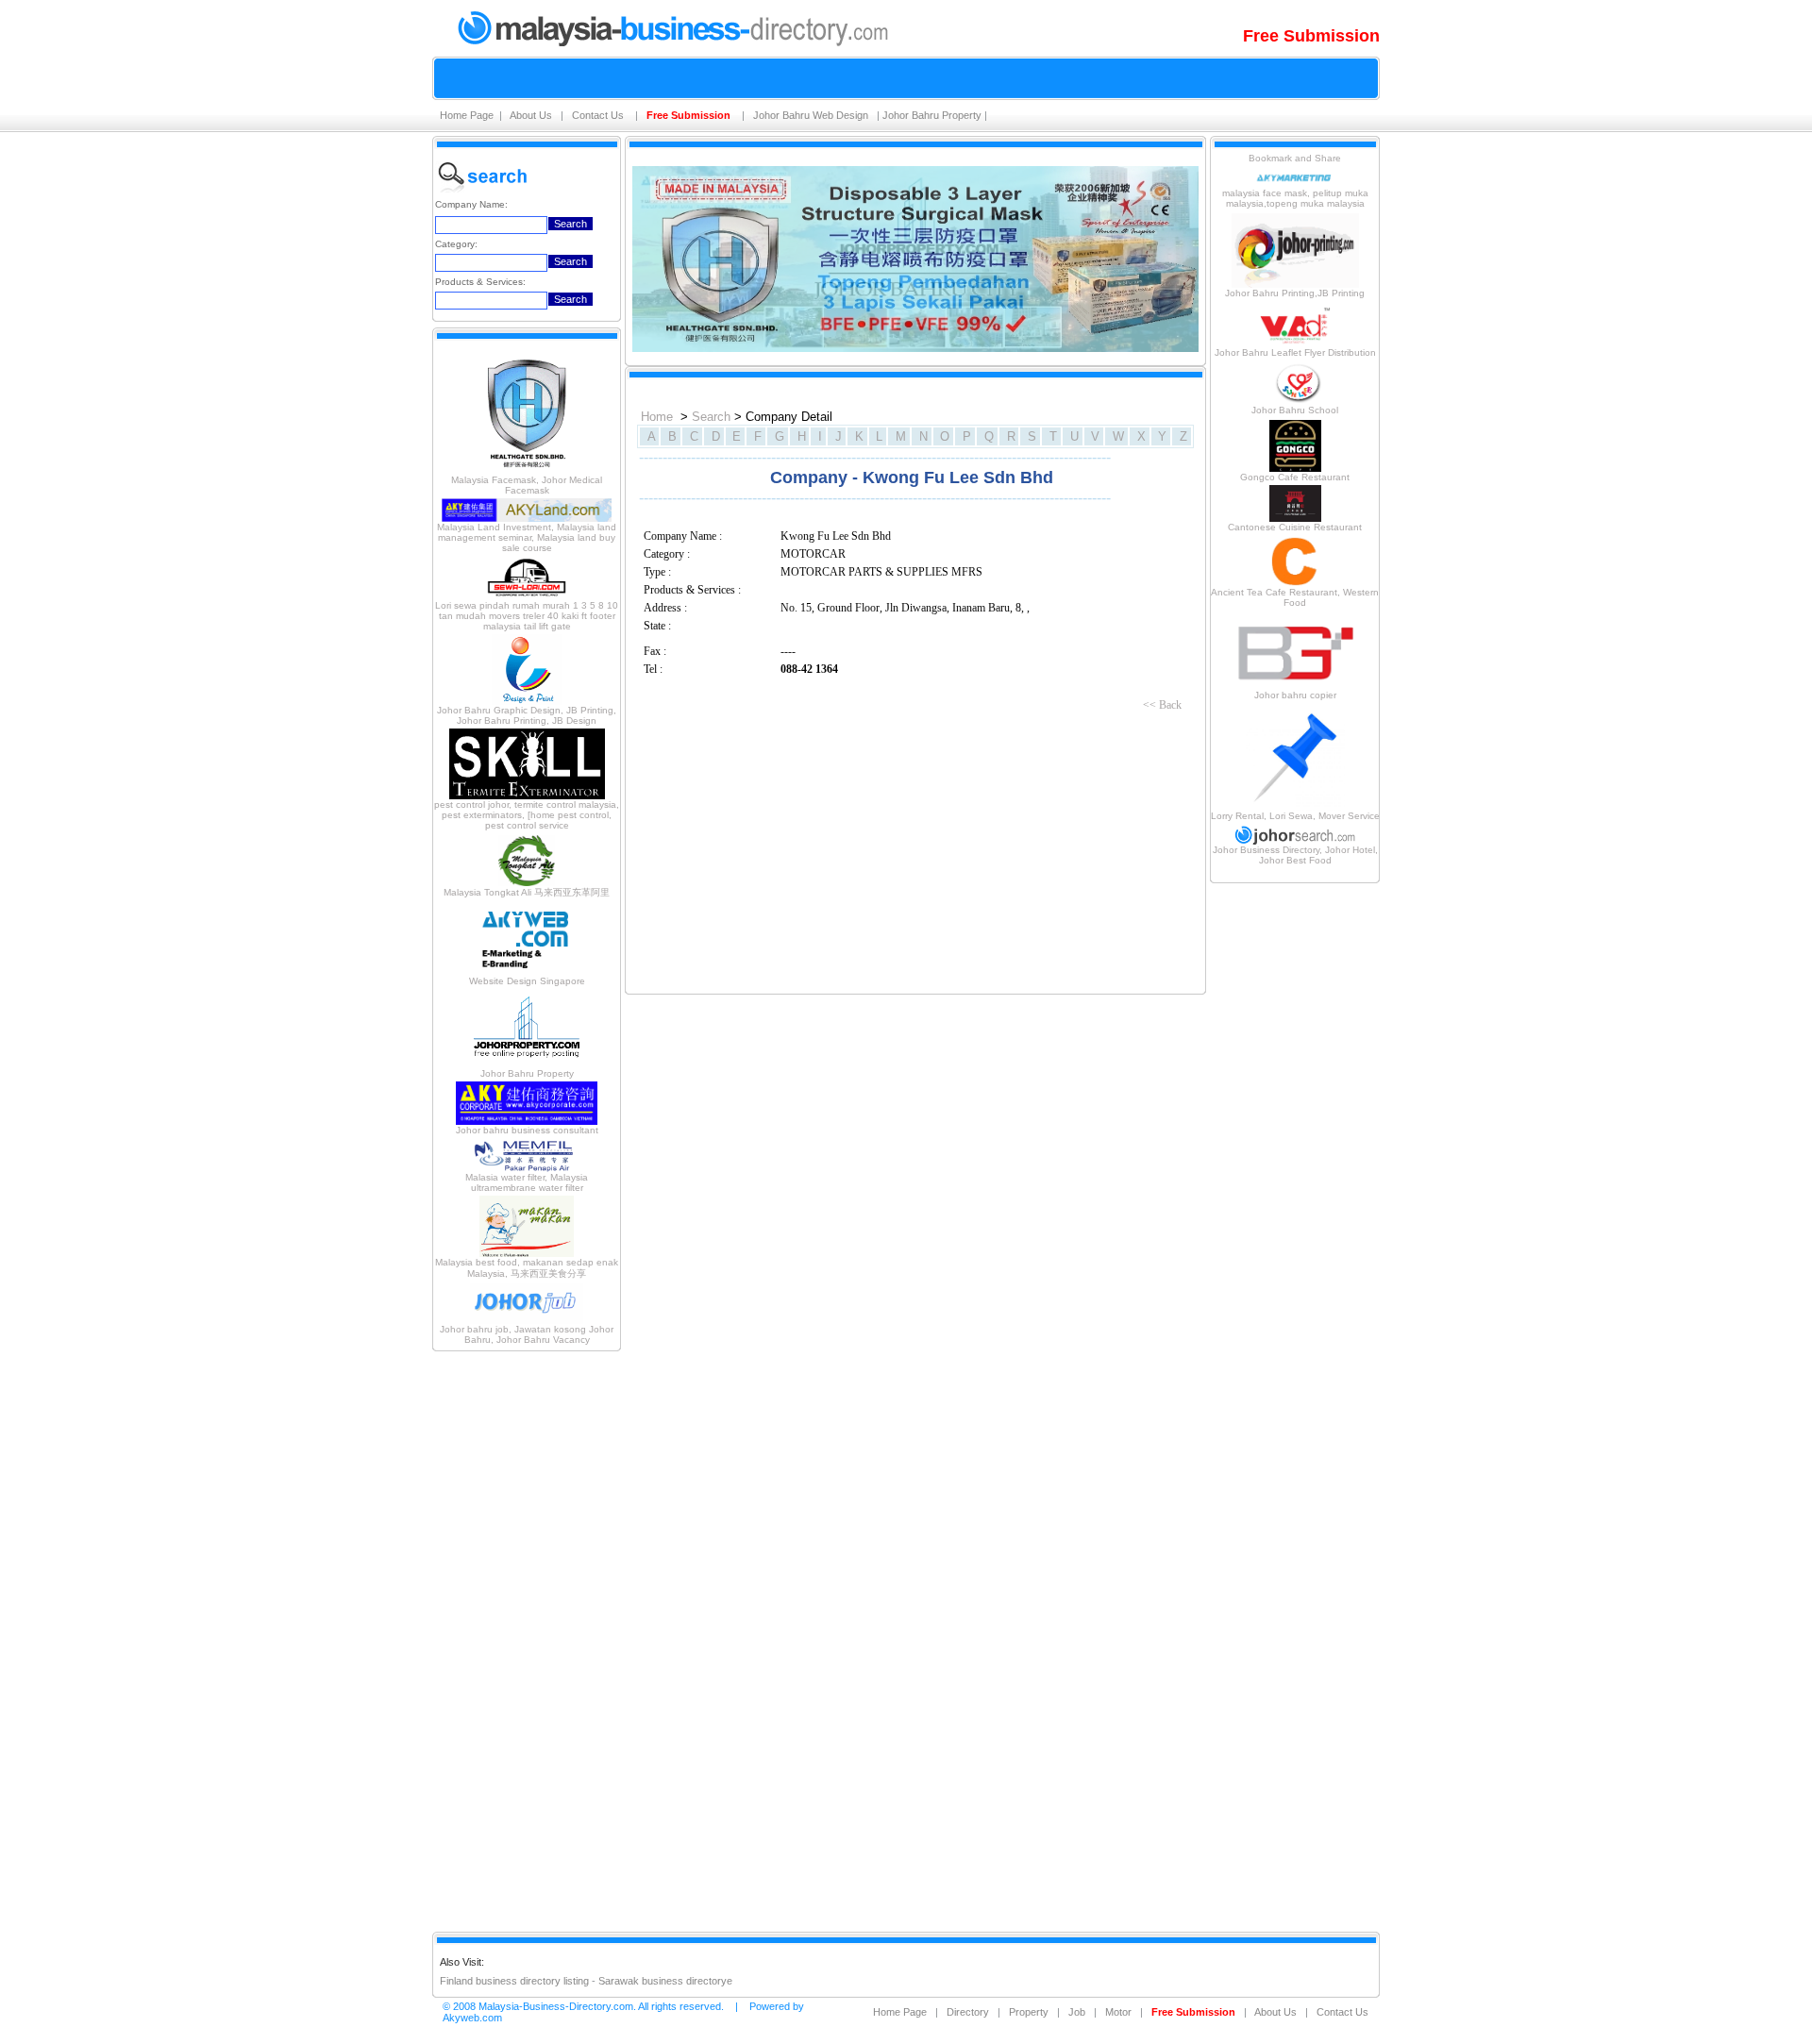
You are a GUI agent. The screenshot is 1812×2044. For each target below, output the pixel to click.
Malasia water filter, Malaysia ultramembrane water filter (527, 1182)
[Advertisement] (527, 1640)
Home (657, 417)
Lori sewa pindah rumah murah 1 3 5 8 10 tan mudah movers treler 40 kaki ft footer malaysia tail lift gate (527, 616)
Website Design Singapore (527, 981)
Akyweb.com (472, 2018)
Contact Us (599, 115)
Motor (1118, 2012)
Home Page (467, 115)
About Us (532, 115)
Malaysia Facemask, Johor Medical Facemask (527, 485)
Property (1029, 2012)
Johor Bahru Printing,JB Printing (1295, 293)
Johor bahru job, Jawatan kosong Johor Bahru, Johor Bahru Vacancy (527, 1334)
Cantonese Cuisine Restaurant (1295, 527)
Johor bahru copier (1295, 695)
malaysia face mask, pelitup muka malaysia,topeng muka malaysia (1295, 198)
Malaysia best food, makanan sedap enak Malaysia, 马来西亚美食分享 (527, 1268)
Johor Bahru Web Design (812, 115)
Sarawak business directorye (665, 1981)
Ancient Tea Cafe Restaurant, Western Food (1295, 597)
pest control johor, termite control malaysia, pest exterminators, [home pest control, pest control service (527, 815)
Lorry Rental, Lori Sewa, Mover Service (1295, 816)
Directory (968, 2012)
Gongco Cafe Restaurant (1295, 477)
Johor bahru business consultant (527, 1130)
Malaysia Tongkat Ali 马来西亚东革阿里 (527, 892)
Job (1077, 2012)
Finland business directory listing (514, 1981)
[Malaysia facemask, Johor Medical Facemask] (527, 471)
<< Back (1162, 705)
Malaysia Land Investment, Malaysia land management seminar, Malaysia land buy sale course (527, 537)
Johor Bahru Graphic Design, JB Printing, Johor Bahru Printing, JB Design (527, 715)
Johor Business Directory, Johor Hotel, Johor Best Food (1295, 855)
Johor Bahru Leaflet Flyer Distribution (1295, 352)
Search (711, 417)
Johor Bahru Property (932, 115)
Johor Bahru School (1295, 410)
